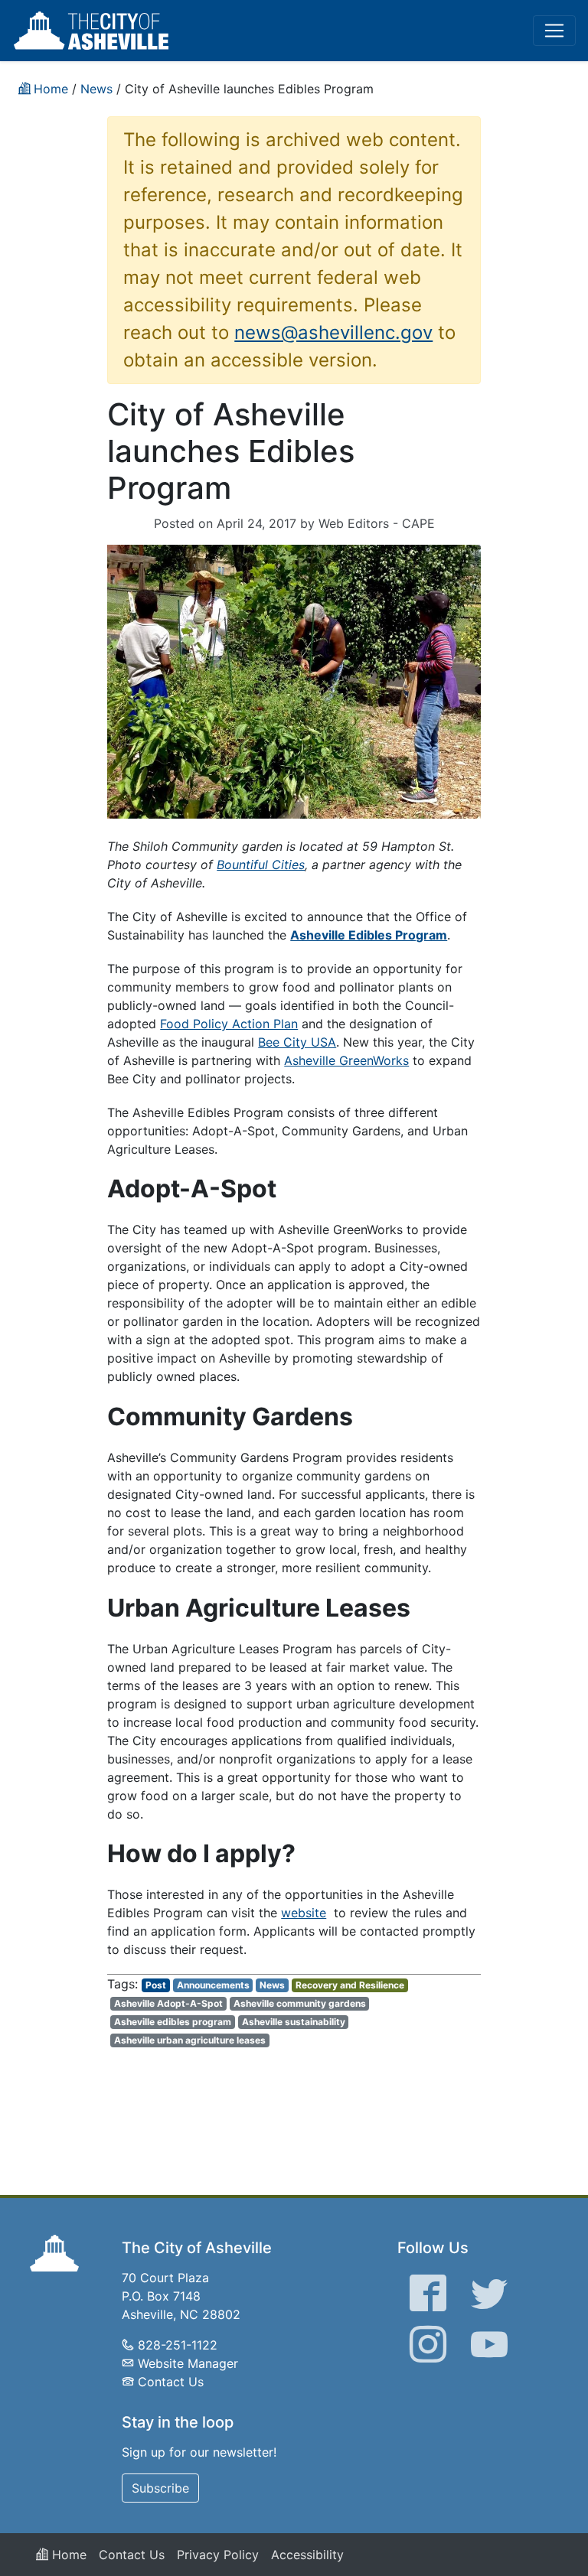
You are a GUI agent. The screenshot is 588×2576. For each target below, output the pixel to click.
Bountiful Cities (261, 865)
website (304, 1913)
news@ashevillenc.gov (333, 332)
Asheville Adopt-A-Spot (168, 2003)
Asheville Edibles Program (369, 935)
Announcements (213, 1985)
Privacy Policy (218, 2555)
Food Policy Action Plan (229, 1024)
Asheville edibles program (173, 2022)
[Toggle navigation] (554, 31)
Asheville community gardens (300, 2003)
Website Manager (188, 2363)
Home (67, 2555)
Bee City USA (297, 1042)
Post (156, 1985)
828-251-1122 (178, 2345)
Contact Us (171, 2382)
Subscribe (160, 2488)
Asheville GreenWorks (346, 1060)
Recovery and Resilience (350, 1985)
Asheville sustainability (294, 2022)
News (272, 1985)
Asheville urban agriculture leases (190, 2040)
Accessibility (307, 2555)
